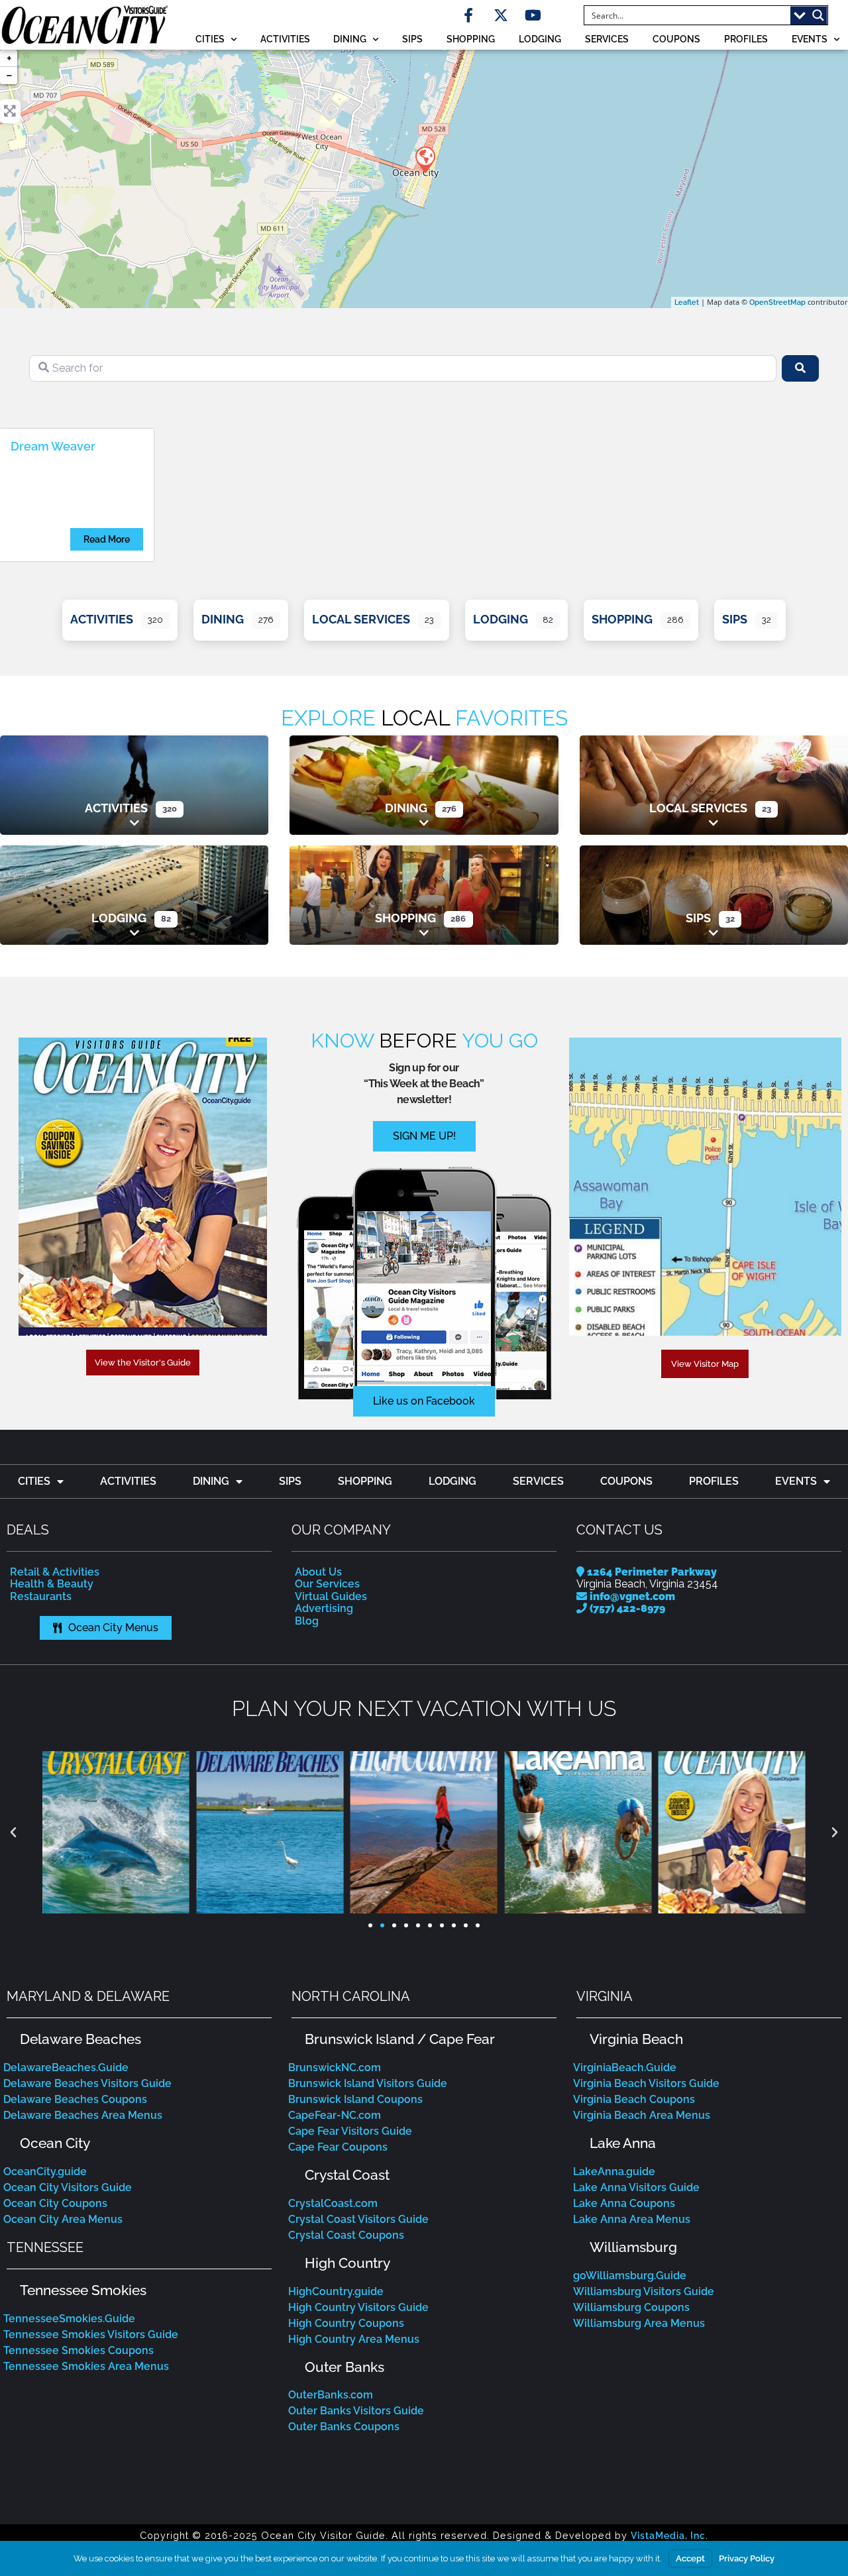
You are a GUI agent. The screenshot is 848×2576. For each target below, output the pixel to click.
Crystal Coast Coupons (346, 2235)
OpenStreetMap (777, 302)
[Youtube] (533, 15)
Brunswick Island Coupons (355, 2099)
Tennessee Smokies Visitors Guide (91, 2334)
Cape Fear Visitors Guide (350, 2131)
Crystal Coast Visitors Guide (358, 2219)
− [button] (9, 75)
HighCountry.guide (336, 2291)
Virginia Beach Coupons (634, 2099)
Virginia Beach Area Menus (642, 2115)
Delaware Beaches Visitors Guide (87, 2083)
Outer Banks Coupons (344, 2427)
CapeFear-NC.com (335, 2115)
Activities (285, 39)
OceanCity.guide (45, 2172)
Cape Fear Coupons (338, 2147)
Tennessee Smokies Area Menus (86, 2366)
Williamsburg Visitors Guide (644, 2291)
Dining (350, 39)
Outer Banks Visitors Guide (356, 2411)
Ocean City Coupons (55, 2203)
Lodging (540, 39)
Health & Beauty (52, 1584)
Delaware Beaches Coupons (75, 2099)
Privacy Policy (747, 2558)
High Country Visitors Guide (358, 2307)
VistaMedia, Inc (668, 2535)
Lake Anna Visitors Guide (636, 2187)
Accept (690, 2558)
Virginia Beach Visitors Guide (646, 2083)
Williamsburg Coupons (631, 2307)
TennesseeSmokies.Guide (69, 2319)
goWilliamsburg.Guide (630, 2276)
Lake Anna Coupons (624, 2203)
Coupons (676, 39)
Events (810, 39)
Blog (307, 1621)
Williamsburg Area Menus (639, 2323)
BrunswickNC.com (335, 2067)
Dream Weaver (53, 446)
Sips (412, 39)
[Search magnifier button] (818, 15)
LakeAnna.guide (614, 2172)
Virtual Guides (331, 1596)
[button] (13, 1833)
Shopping (471, 39)
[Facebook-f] (468, 15)
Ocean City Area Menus (63, 2219)
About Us (318, 1572)
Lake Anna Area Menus (632, 2219)
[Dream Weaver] (425, 159)
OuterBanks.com (331, 2395)
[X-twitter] (501, 15)
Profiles (746, 39)
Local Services (361, 619)
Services (607, 39)
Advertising (324, 1608)
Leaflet (687, 302)
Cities (210, 39)
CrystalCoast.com (333, 2203)
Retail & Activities (55, 1572)
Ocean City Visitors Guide (68, 2187)
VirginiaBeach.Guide (625, 2067)
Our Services (327, 1584)
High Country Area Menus (354, 2339)
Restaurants (41, 1596)
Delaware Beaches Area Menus (83, 2115)
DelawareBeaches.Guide (66, 2067)
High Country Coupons (346, 2323)
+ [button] (9, 58)
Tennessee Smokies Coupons (79, 2350)
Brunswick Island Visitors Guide (368, 2083)
